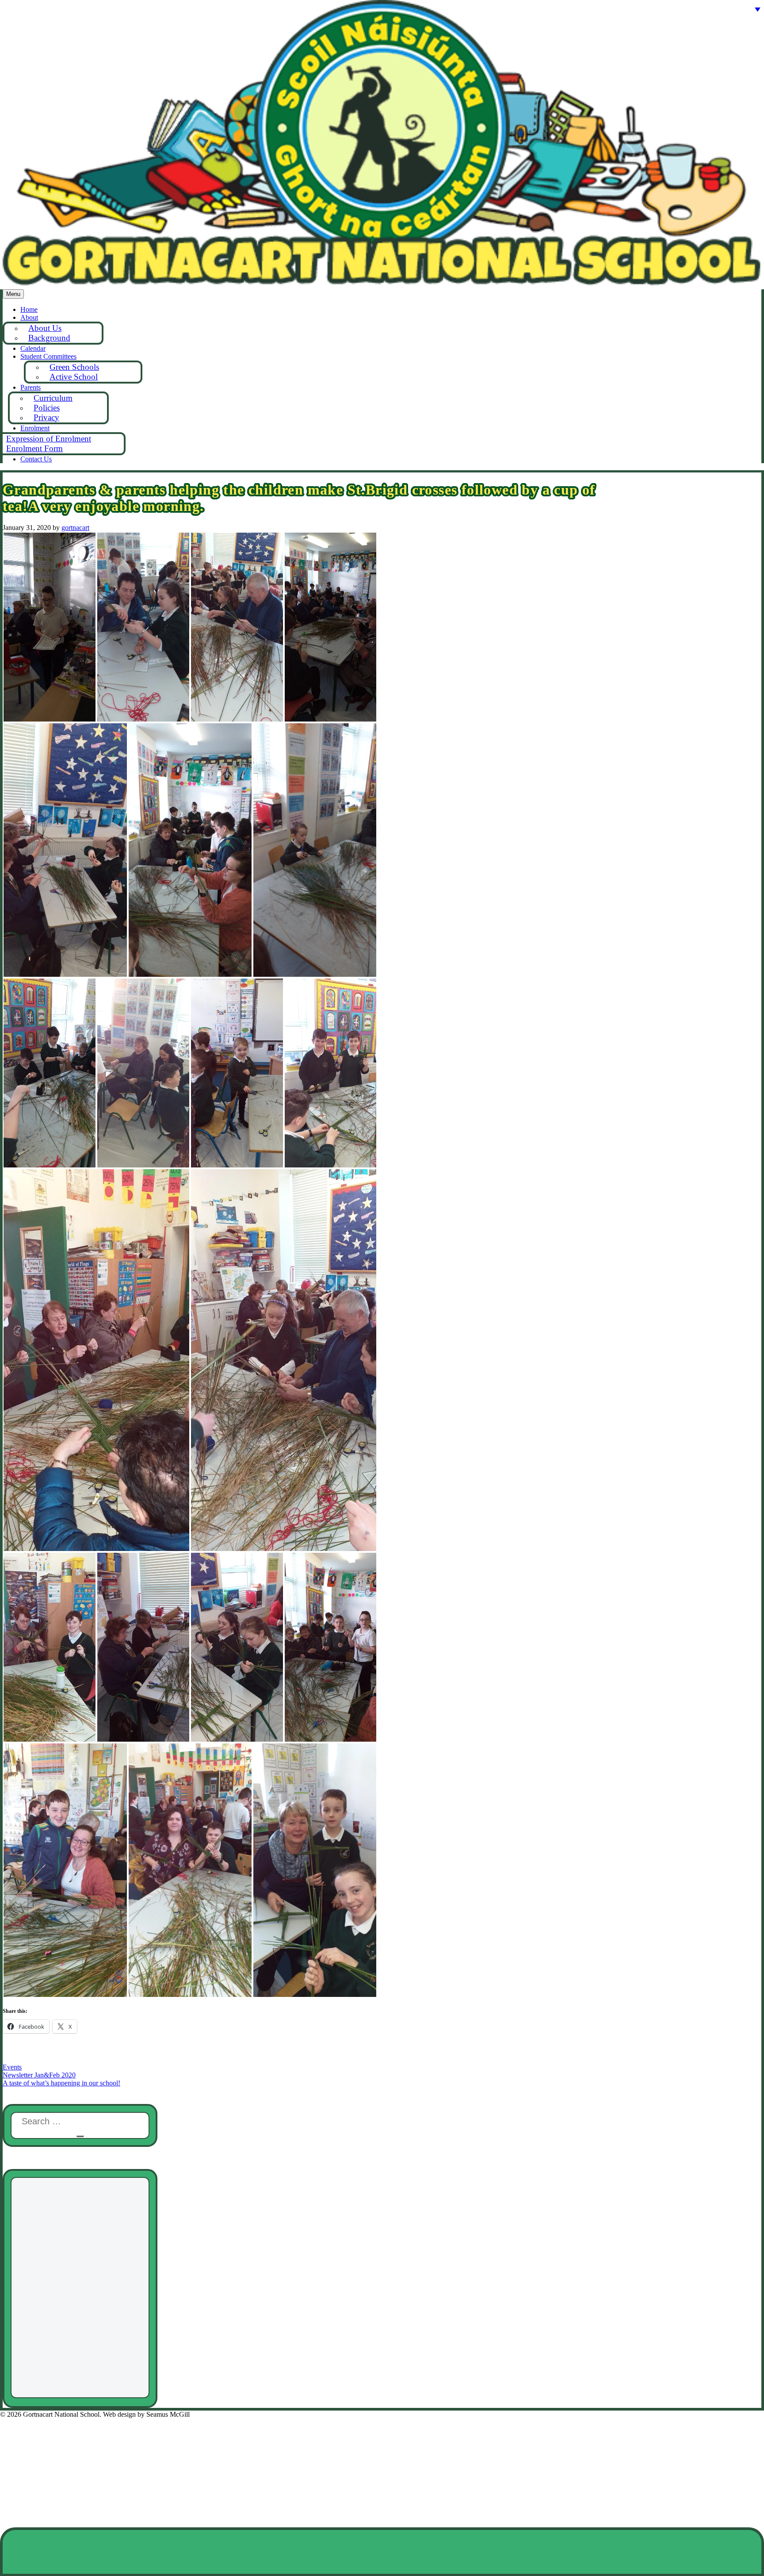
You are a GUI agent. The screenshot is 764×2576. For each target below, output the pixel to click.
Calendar (33, 348)
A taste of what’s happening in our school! (61, 2083)
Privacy (46, 417)
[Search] (80, 2136)
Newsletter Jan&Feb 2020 (39, 2075)
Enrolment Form (34, 448)
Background (49, 338)
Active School (74, 377)
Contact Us (36, 459)
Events (12, 2067)
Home (29, 309)
